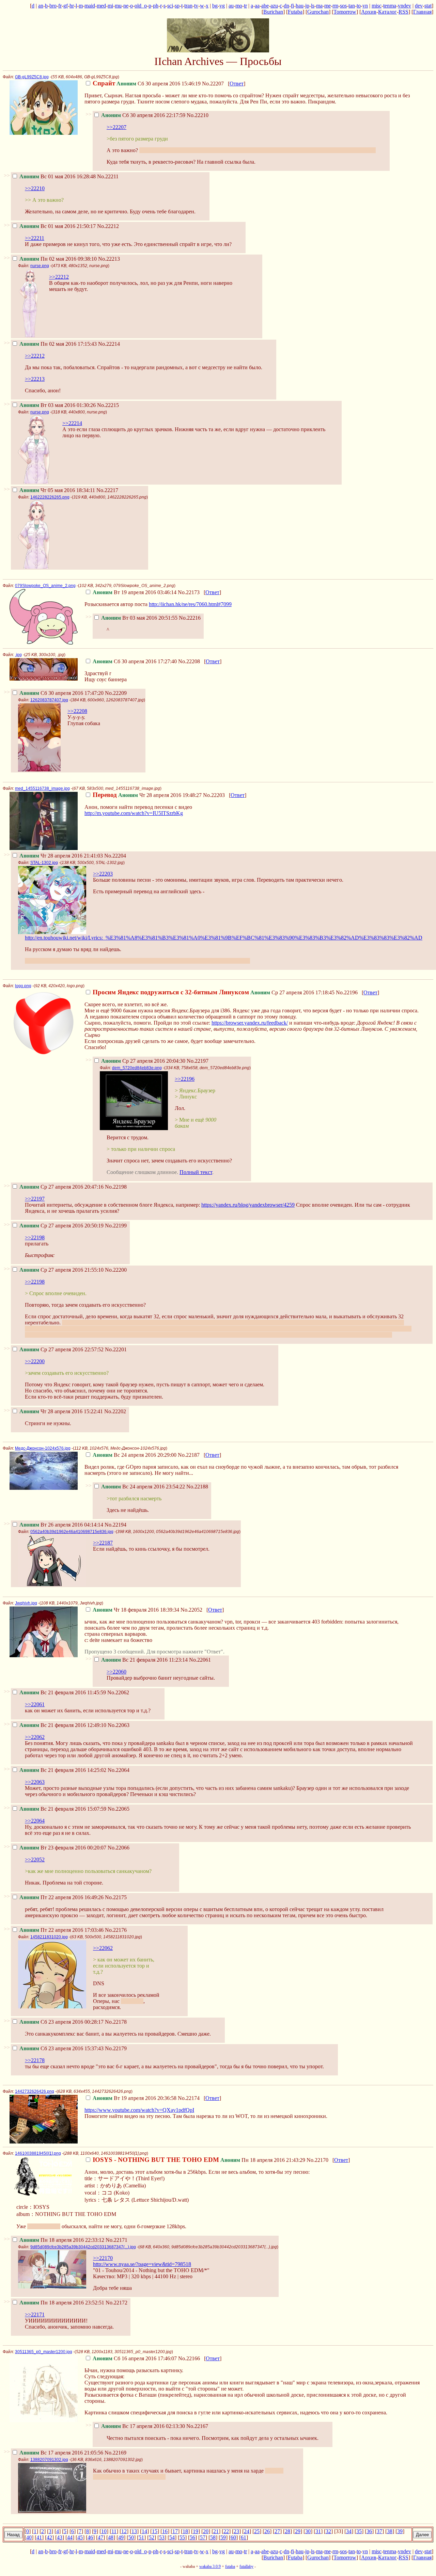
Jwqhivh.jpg (26, 1603)
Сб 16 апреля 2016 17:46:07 (135, 2358)
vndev (404, 6)
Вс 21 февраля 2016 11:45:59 (63, 1692)
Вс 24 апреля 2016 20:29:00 (135, 1455)
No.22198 (116, 1187)
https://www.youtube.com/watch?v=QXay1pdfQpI (139, 2110)
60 (233, 2537)
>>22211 (35, 238)
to (359, 6)
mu (118, 6)
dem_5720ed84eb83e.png (137, 1068)
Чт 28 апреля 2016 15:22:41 (61, 1411)
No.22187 (189, 1455)
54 (172, 2537)
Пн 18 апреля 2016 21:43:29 (199, 2160)
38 (390, 2531)
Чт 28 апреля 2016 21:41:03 (61, 856)
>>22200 (35, 1361)
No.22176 (116, 1930)
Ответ (237, 84)
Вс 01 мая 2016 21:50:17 (58, 226)
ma (319, 6)
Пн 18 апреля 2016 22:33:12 (62, 2240)
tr (245, 6)
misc (377, 6)
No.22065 (119, 1809)
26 (267, 2531)
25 (257, 2531)
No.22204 (115, 856)
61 (244, 2537)
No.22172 (116, 2303)
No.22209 (116, 693)
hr (72, 6)
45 (80, 2537)
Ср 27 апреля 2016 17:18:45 (214, 992)
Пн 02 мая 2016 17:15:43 (58, 344)
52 (152, 2537)
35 (359, 2531)
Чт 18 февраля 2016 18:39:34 (136, 1610)
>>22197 (35, 1199)
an (41, 6)
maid (90, 6)
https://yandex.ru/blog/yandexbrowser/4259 (248, 1205)
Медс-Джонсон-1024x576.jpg (43, 1448)
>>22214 (72, 423)
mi (110, 6)
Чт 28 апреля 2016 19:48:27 (147, 795)
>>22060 (116, 1672)
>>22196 (185, 1079)
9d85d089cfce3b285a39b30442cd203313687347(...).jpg (83, 2247)
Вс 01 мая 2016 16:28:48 (58, 176)
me (328, 6)
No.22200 (116, 1270)
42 (49, 2537)
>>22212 (59, 277)
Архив (369, 12)
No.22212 (108, 226)
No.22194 (115, 1525)
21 (216, 2531)
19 (196, 2531)
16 (165, 2531)
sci (170, 6)
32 (328, 2531)
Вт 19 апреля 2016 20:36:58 (135, 2098)
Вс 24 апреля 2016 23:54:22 (143, 1487)
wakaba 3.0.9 (210, 2566)
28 (287, 2531)
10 (104, 2531)
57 (203, 2537)
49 (121, 2537)
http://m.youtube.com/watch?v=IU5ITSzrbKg (134, 813)
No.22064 (119, 1770)
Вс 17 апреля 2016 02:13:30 (143, 2426)
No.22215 (108, 405)
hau (300, 6)
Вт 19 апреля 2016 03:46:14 (135, 592)
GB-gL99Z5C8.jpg (32, 77)
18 (185, 2531)
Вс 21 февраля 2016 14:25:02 (63, 1770)
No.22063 (119, 1725)
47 (100, 2537)
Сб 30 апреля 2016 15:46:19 (147, 84)
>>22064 (35, 1821)
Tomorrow (345, 12)
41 (39, 2537)
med (101, 6)
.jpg (18, 655)
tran (188, 6)
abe (265, 6)
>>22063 (35, 1782)
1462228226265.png (50, 497)
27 (277, 2531)
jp (307, 6)
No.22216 (190, 618)
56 (192, 2537)
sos (343, 6)
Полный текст (196, 1172)
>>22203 (103, 874)
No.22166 (189, 2358)
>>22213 (35, 379)
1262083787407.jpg (49, 700)
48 (111, 2537)
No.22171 (116, 2240)
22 (226, 2531)
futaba (230, 2566)
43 (60, 2537)
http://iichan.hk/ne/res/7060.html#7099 (190, 604)
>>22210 (35, 188)
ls (313, 6)
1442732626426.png (35, 2091)
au (231, 6)
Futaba (295, 12)
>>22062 (35, 1737)
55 (182, 2537)
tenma (390, 6)
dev (419, 6)
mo (239, 6)
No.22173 (189, 592)
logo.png (23, 986)
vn (365, 6)
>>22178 (35, 2060)
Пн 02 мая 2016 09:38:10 (58, 259)
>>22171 (35, 2314)
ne (126, 6)
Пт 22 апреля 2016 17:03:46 (61, 1930)
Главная (422, 12)
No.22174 (189, 2098)
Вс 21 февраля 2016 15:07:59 (63, 1809)
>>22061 (35, 1704)
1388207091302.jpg (49, 2460)
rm (335, 6)
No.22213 (109, 259)
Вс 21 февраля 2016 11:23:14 (144, 1660)
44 (70, 2537)
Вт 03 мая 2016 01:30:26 (58, 405)
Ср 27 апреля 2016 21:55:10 (61, 1270)
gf (66, 6)
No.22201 (116, 1349)
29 (298, 2531)
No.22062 (118, 1692)
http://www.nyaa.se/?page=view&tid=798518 (142, 2264)
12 (124, 2531)
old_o (141, 6)
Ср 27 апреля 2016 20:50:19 (61, 1226)
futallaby (246, 2566)
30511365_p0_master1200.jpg (44, 2352)
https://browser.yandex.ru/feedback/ (250, 1023)
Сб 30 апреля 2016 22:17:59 (143, 115)
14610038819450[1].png (38, 2153)
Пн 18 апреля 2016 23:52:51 (62, 2303)
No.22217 (107, 490)
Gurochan (318, 12)
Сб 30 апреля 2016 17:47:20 (61, 693)
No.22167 (197, 2426)
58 (213, 2537)
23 (236, 2531)
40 (29, 2537)
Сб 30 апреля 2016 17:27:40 (135, 661)
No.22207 (213, 84)
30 (308, 2531)
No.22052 (191, 1610)
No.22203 (214, 795)
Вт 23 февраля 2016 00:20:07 (63, 1848)
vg (222, 6)
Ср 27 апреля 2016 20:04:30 (143, 1061)
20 (206, 2531)
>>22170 (103, 2258)
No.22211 (108, 176)
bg (215, 6)
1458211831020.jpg (49, 1937)
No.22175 (116, 1897)
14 (144, 2531)
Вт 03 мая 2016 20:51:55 (139, 618)
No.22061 (200, 1660)
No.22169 (115, 2453)
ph (156, 6)
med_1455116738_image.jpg (42, 788)
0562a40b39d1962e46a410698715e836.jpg (72, 1532)
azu (274, 6)
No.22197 (198, 1061)
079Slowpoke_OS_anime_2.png (45, 586)
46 (90, 2537)
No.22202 (115, 1411)
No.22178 (116, 2022)
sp (177, 6)
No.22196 (347, 992)
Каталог (387, 12)
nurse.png (40, 266)
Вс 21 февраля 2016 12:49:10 (63, 1725)
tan (352, 6)
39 (400, 2531)
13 (134, 2531)
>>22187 (103, 1543)
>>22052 (35, 1860)
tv (196, 6)
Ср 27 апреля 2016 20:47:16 (61, 1187)
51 (141, 2537)
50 (131, 2537)
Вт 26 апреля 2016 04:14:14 (61, 1525)
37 (379, 2531)
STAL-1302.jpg (44, 863)
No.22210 (198, 115)
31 (318, 2531)
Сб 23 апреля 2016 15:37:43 (61, 2048)
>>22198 (35, 1237)
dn (286, 6)
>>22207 (116, 127)
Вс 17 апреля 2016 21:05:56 (61, 2453)
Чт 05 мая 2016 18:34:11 (57, 490)
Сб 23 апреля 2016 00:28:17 (61, 2022)
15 (155, 2531)
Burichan (273, 12)
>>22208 (77, 711)
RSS (403, 12)
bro (53, 6)
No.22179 (116, 2048)
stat (428, 6)
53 (162, 2537)
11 (114, 2531)
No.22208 (189, 661)
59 (223, 2537)
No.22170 (317, 2160)
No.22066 (119, 1848)
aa (257, 6)
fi (292, 6)
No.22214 (109, 344)
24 (247, 2531)
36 (369, 2531)
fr (60, 6)
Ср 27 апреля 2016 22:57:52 (61, 1349)
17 (175, 2531)
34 (349, 2531)
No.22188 (197, 1487)
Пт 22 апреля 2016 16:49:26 (61, 1897)
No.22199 (116, 1226)
